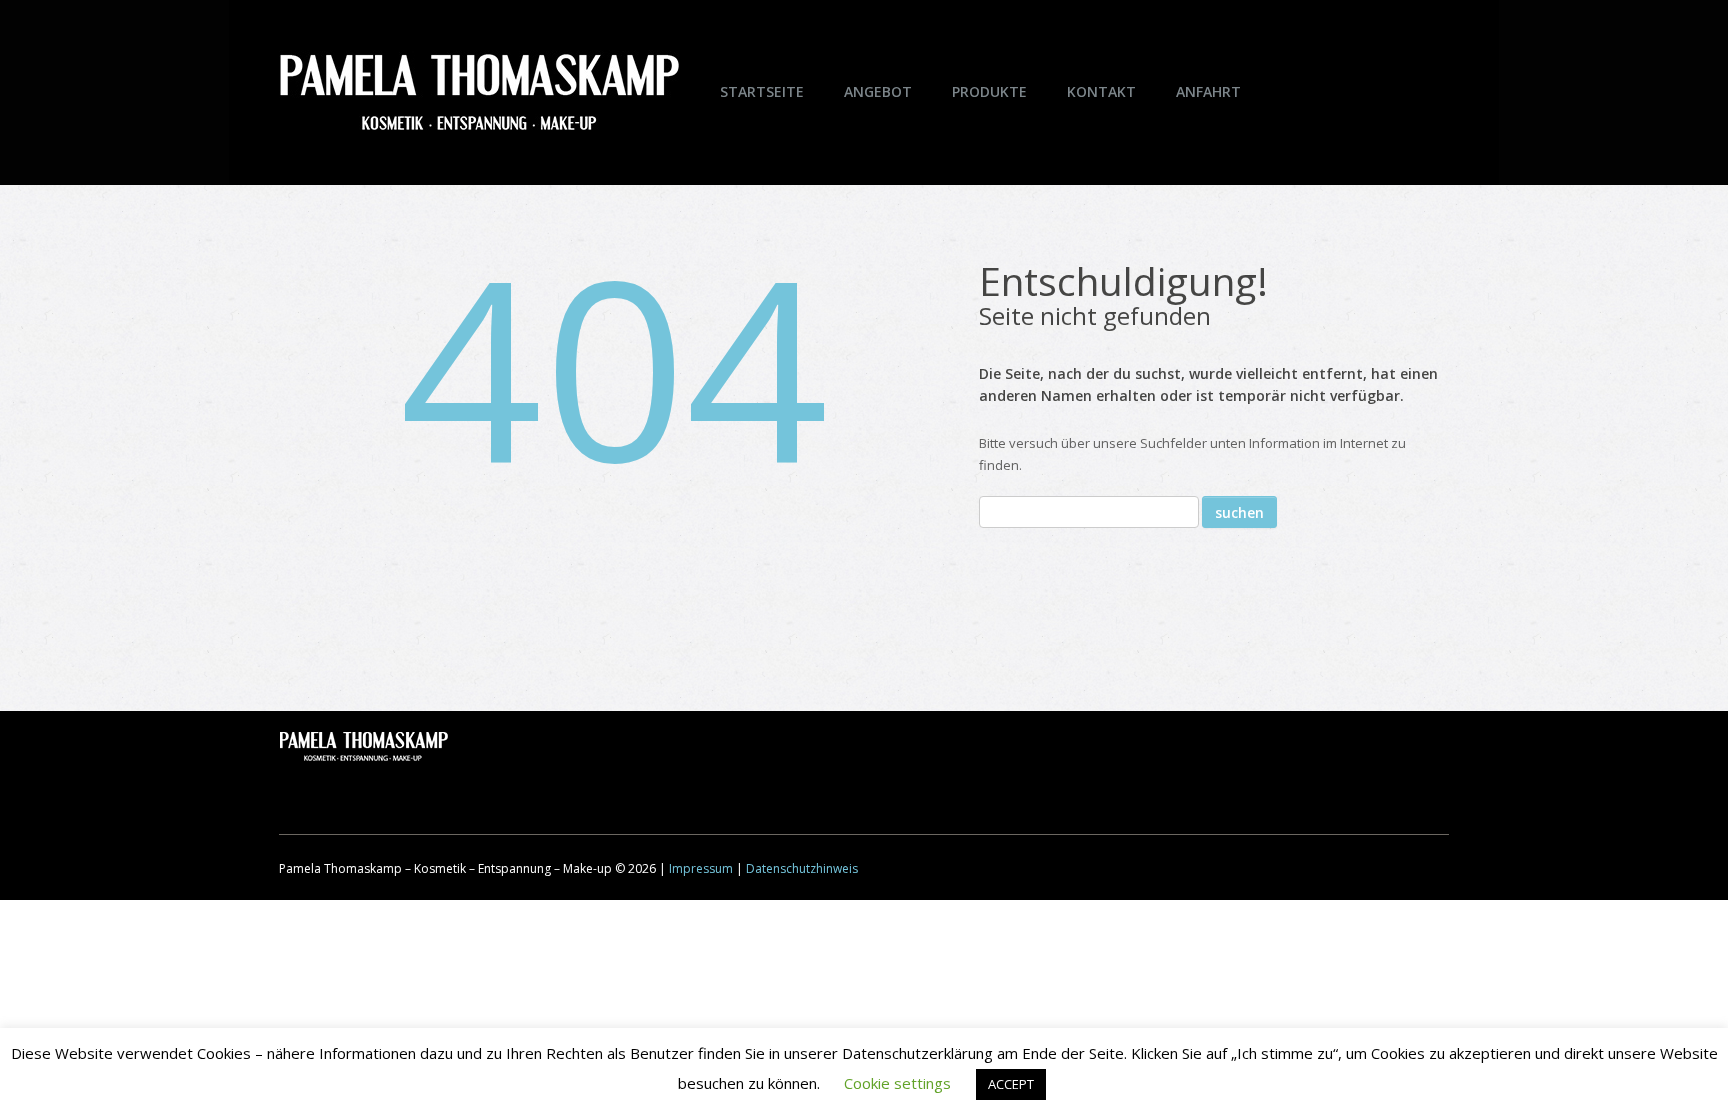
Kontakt (1101, 91)
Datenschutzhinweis (802, 868)
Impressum (701, 868)
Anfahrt (1208, 91)
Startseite (762, 91)
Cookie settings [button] (897, 1083)
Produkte (989, 91)
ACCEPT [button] (1011, 1084)
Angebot (878, 91)
